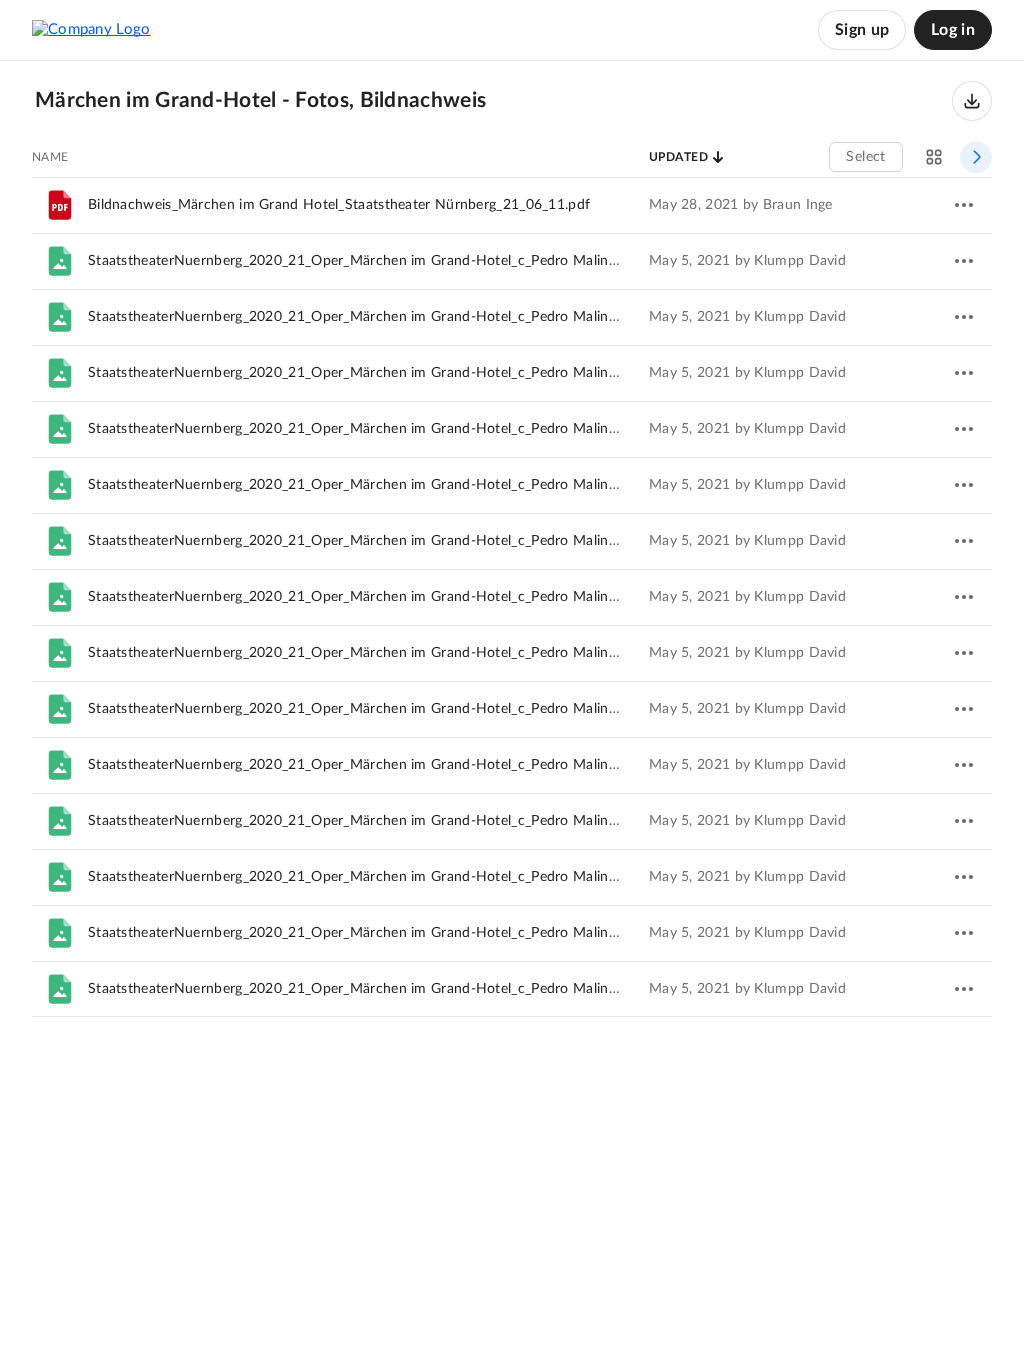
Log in (953, 30)
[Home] (91, 30)
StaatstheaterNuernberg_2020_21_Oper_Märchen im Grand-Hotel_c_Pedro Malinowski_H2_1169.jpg (410, 597)
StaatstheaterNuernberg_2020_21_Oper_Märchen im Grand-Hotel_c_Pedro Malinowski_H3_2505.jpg (410, 317)
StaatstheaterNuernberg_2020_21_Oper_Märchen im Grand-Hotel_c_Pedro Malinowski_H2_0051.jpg (410, 989)
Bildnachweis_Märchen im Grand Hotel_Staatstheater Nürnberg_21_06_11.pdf (339, 205)
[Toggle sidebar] (976, 157)
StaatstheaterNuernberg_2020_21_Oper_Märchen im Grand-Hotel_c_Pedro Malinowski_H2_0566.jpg (410, 653)
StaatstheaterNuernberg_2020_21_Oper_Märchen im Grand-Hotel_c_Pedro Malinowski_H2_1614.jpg (410, 709)
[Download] (972, 101)
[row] (512, 205)
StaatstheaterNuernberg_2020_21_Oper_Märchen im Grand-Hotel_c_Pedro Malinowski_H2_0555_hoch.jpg (429, 933)
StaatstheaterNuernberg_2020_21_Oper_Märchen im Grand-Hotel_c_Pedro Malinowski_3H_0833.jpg (410, 821)
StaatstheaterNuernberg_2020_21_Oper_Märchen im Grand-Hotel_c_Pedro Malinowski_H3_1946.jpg (410, 373)
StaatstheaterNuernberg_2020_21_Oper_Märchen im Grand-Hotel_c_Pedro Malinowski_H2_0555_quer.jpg (427, 765)
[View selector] (934, 157)
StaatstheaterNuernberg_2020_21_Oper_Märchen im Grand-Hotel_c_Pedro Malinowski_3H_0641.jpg (410, 877)
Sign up (862, 30)
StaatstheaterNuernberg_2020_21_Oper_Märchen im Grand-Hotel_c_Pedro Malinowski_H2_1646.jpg (410, 541)
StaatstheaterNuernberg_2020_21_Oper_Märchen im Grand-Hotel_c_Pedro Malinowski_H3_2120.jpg (410, 261)
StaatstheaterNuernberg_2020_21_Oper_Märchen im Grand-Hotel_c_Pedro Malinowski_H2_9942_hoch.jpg (429, 485)
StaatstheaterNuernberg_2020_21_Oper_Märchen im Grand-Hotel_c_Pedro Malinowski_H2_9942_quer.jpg (427, 429)
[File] (60, 261)
